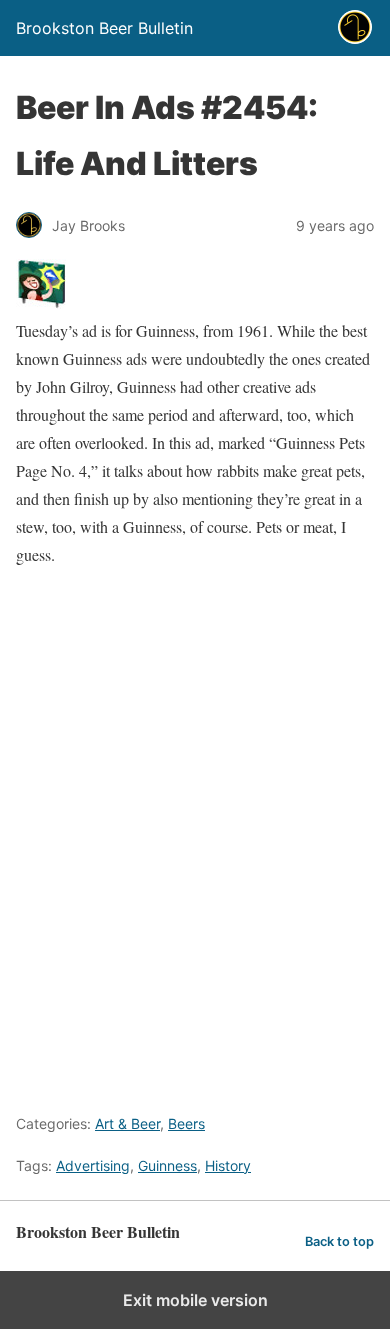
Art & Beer (127, 1123)
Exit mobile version (195, 1300)
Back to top (339, 1241)
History (228, 1165)
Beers (186, 1123)
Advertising (93, 1165)
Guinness (167, 1165)
